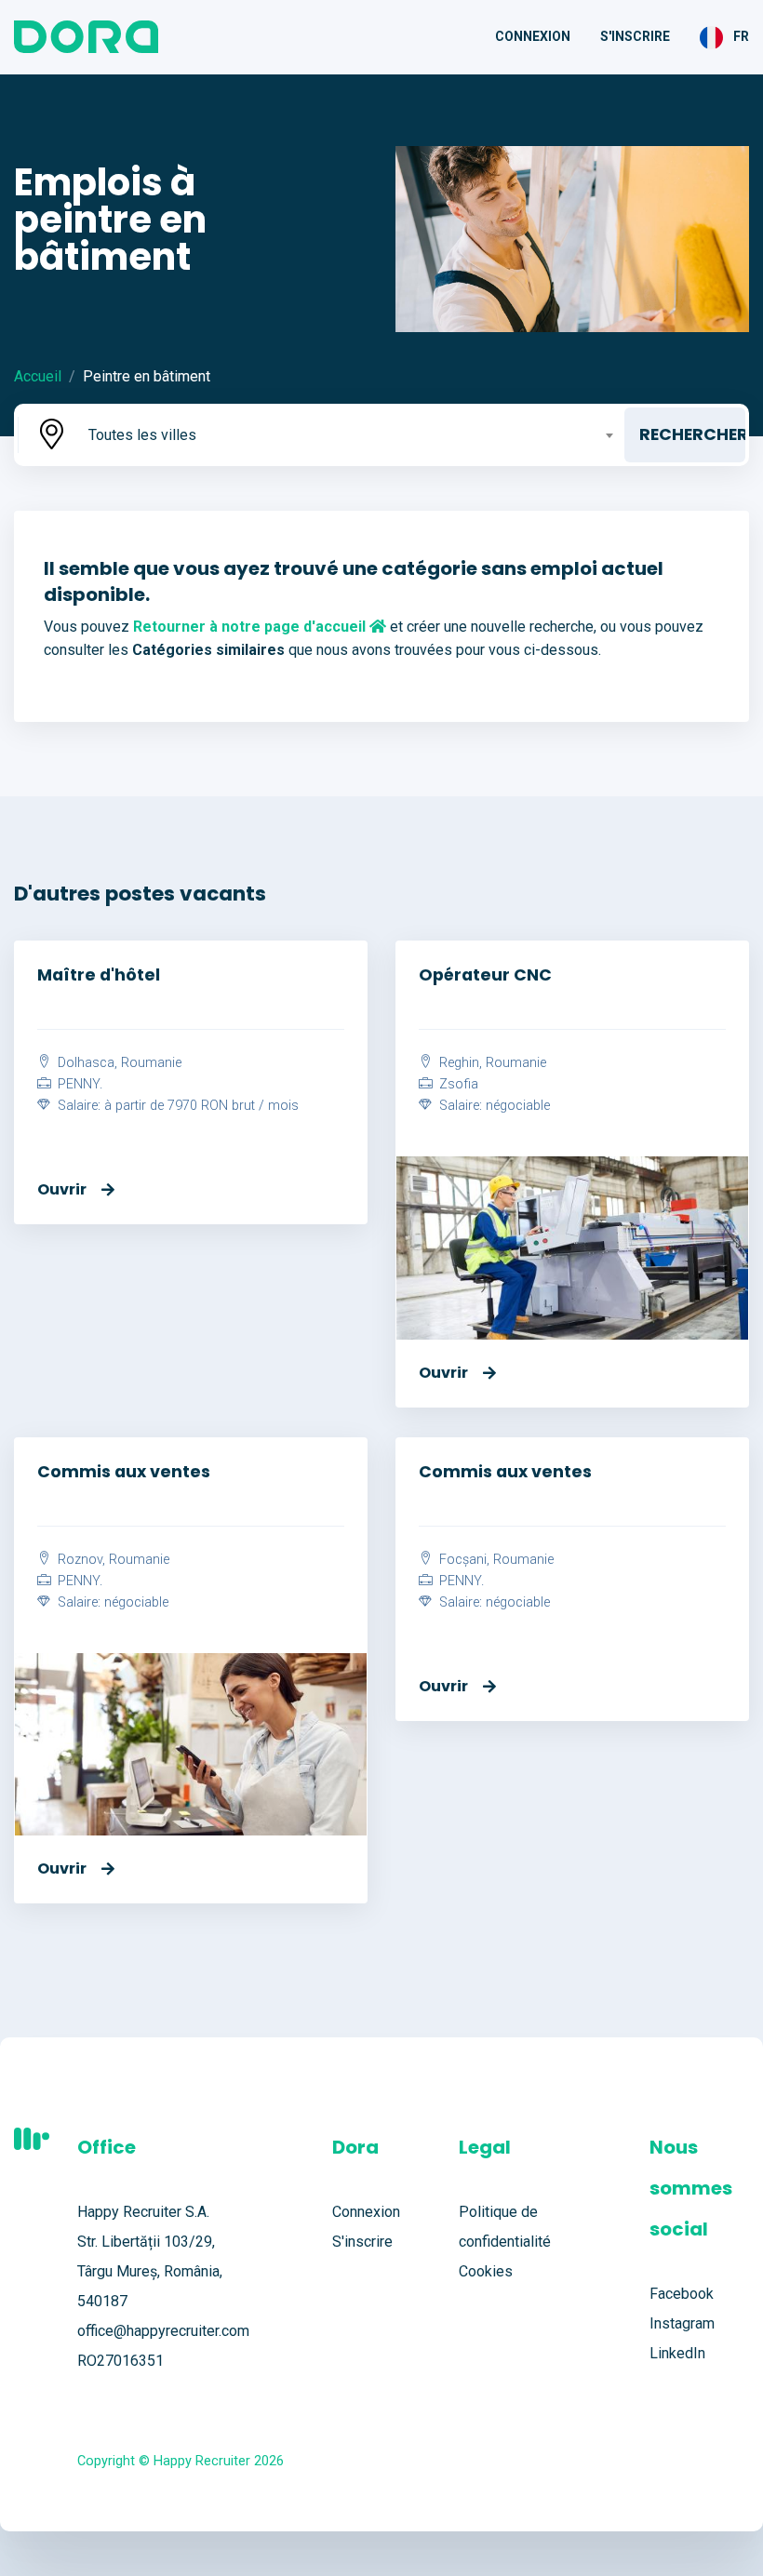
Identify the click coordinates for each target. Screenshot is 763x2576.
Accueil (38, 376)
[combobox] (349, 435)
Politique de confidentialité (505, 2227)
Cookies (486, 2271)
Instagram (682, 2323)
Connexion (533, 36)
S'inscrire (635, 36)
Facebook (682, 2294)
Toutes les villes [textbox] (142, 435)
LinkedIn (677, 2353)
